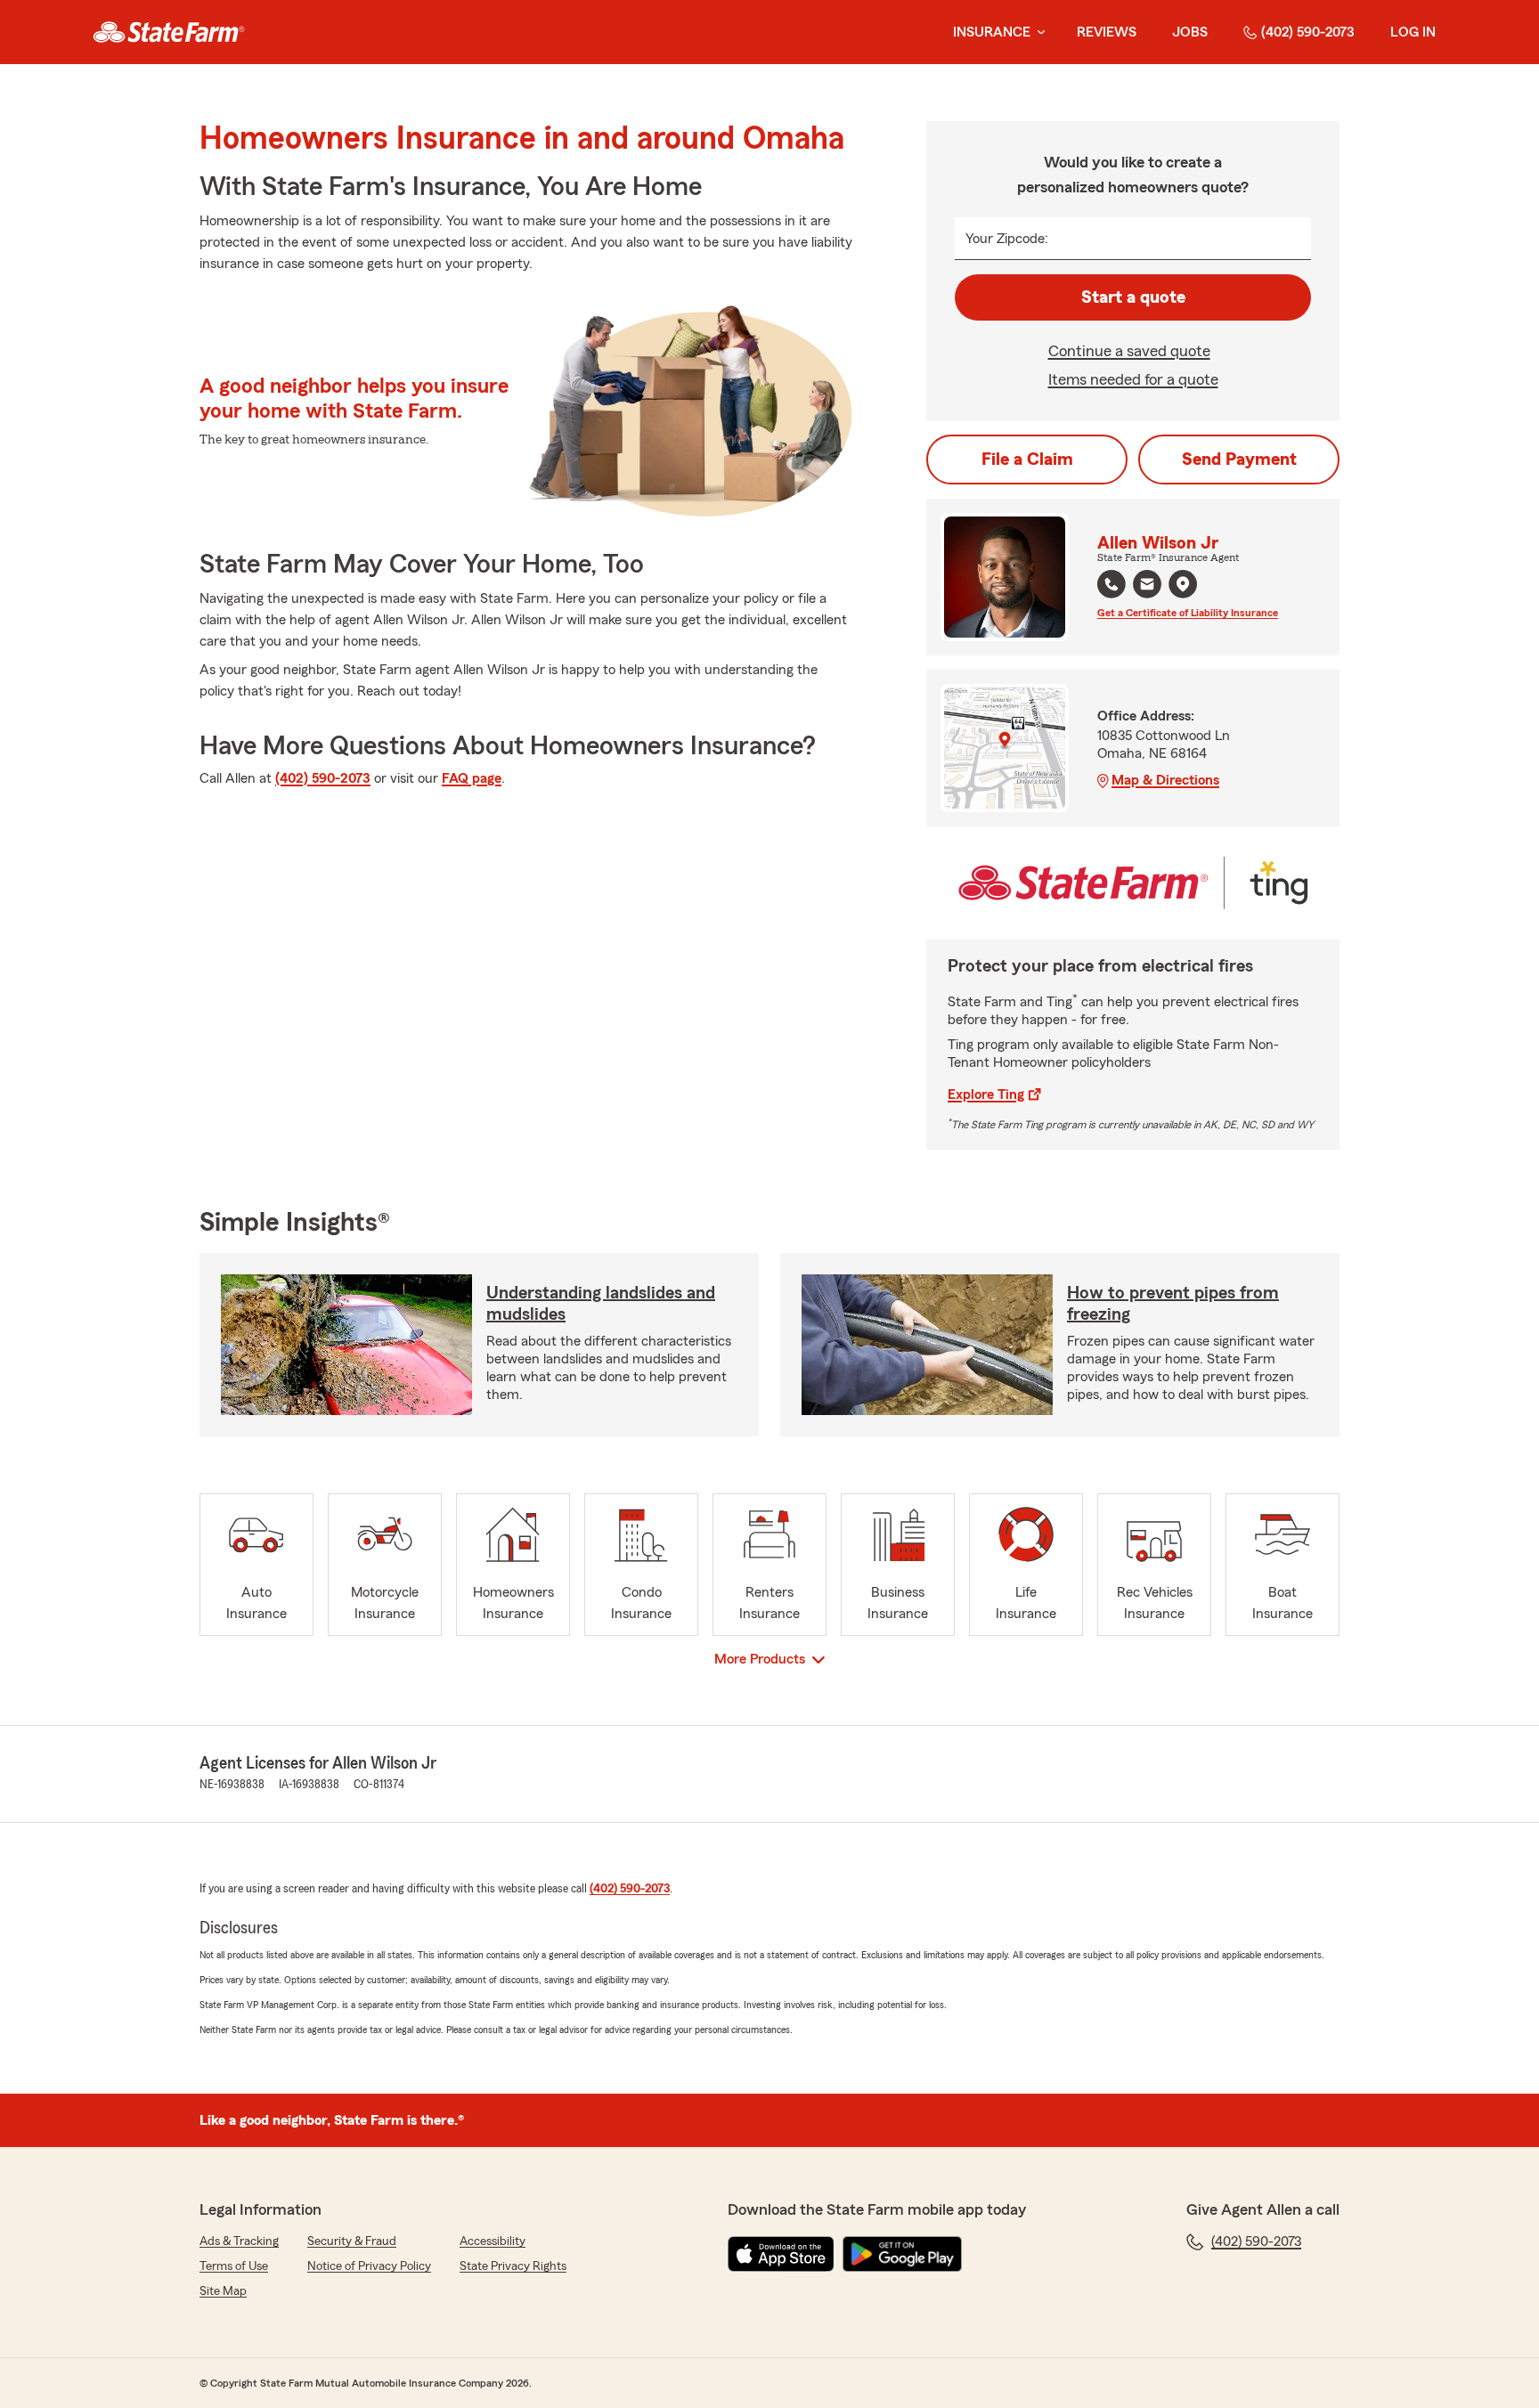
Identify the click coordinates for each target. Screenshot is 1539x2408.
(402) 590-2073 (1308, 32)
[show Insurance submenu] (1038, 33)
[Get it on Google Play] (902, 2254)
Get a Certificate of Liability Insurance (1188, 613)
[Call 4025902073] (1111, 584)
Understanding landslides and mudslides (601, 1304)
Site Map (223, 2291)
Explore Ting (986, 1094)
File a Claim (1027, 460)
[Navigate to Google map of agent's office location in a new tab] (1183, 584)
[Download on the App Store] (781, 2254)
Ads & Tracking (239, 2241)
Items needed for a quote (1133, 379)
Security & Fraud (352, 2241)
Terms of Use (234, 2266)
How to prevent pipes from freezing (1173, 1304)
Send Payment (1239, 460)
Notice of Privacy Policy (369, 2266)
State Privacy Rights (513, 2266)
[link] (169, 32)
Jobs (1190, 32)
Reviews (1107, 32)
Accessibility (493, 2241)
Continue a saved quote (1129, 351)
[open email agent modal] (1147, 586)
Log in (1413, 32)
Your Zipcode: (1007, 239)
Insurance (992, 32)
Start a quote (1133, 297)
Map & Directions (1165, 780)
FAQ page (472, 778)
